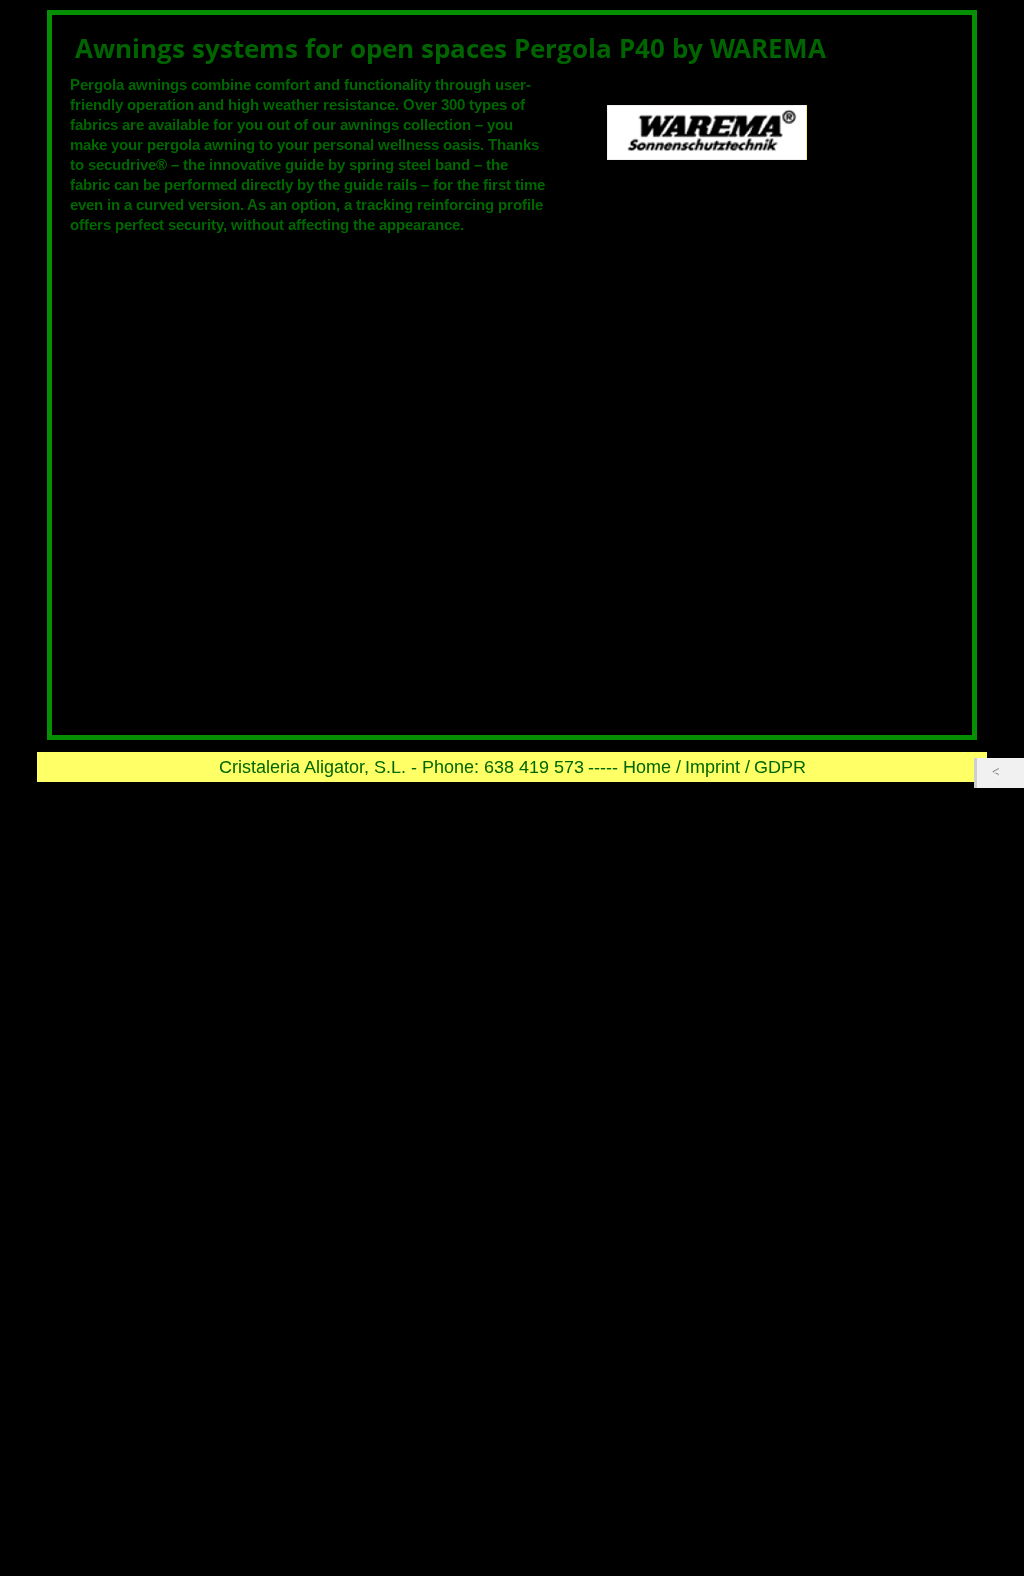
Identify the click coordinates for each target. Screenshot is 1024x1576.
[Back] (1000, 773)
